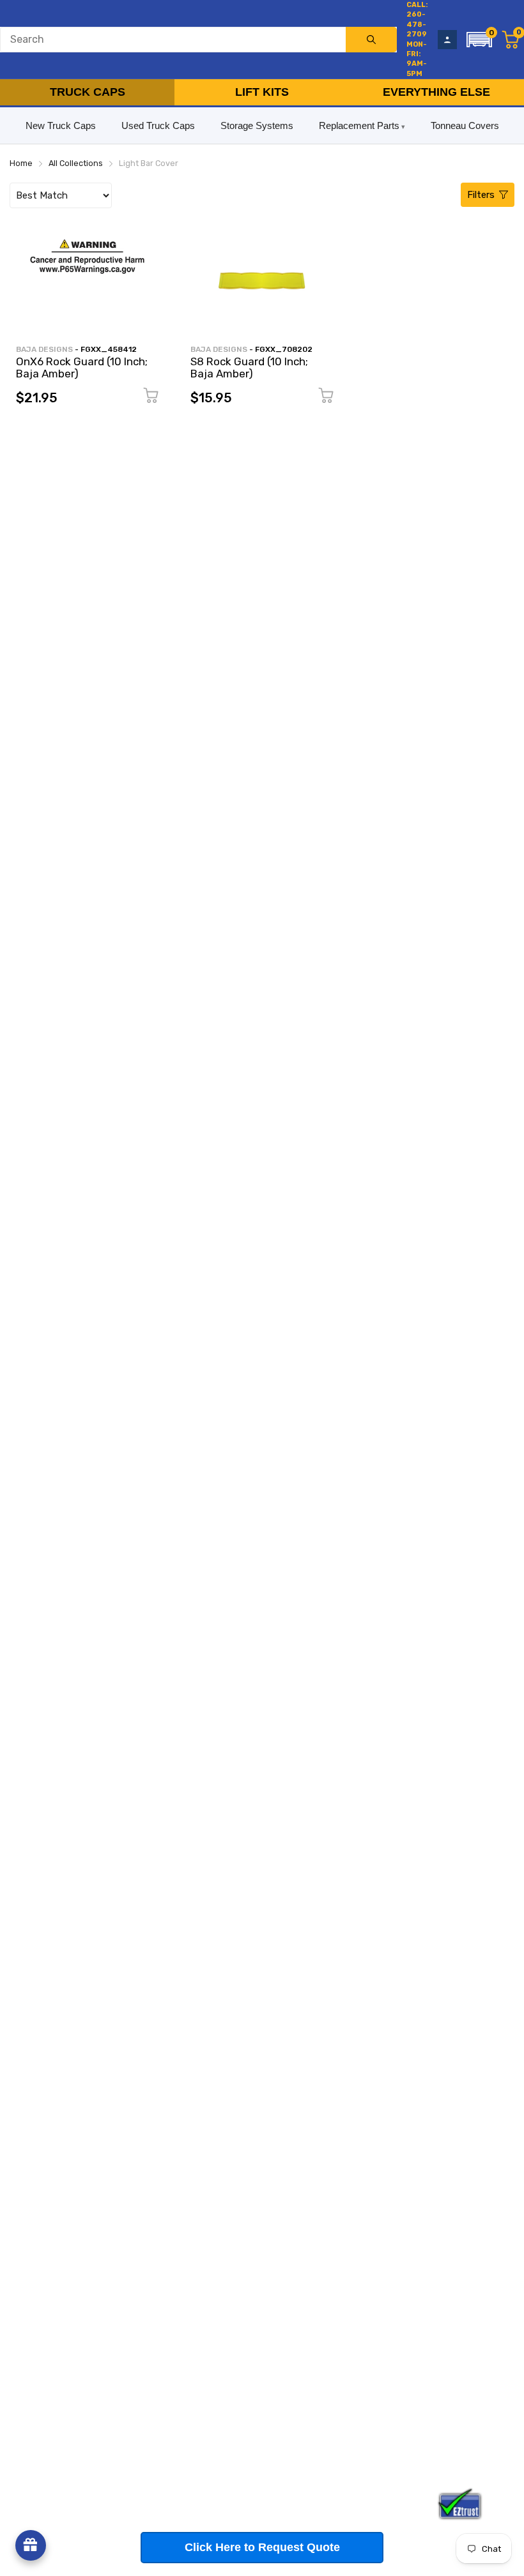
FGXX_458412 (109, 349)
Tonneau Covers (465, 125)
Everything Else (436, 92)
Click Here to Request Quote (262, 2547)
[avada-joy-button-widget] (31, 2545)
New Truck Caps (61, 125)
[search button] (371, 40)
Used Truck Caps (158, 125)
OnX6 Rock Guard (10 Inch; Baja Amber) (82, 367)
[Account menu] (447, 40)
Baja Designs (44, 349)
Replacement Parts (359, 125)
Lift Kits (262, 92)
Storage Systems (257, 125)
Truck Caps (88, 92)
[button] (479, 40)
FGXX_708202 (284, 349)
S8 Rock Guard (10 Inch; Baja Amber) (249, 367)
